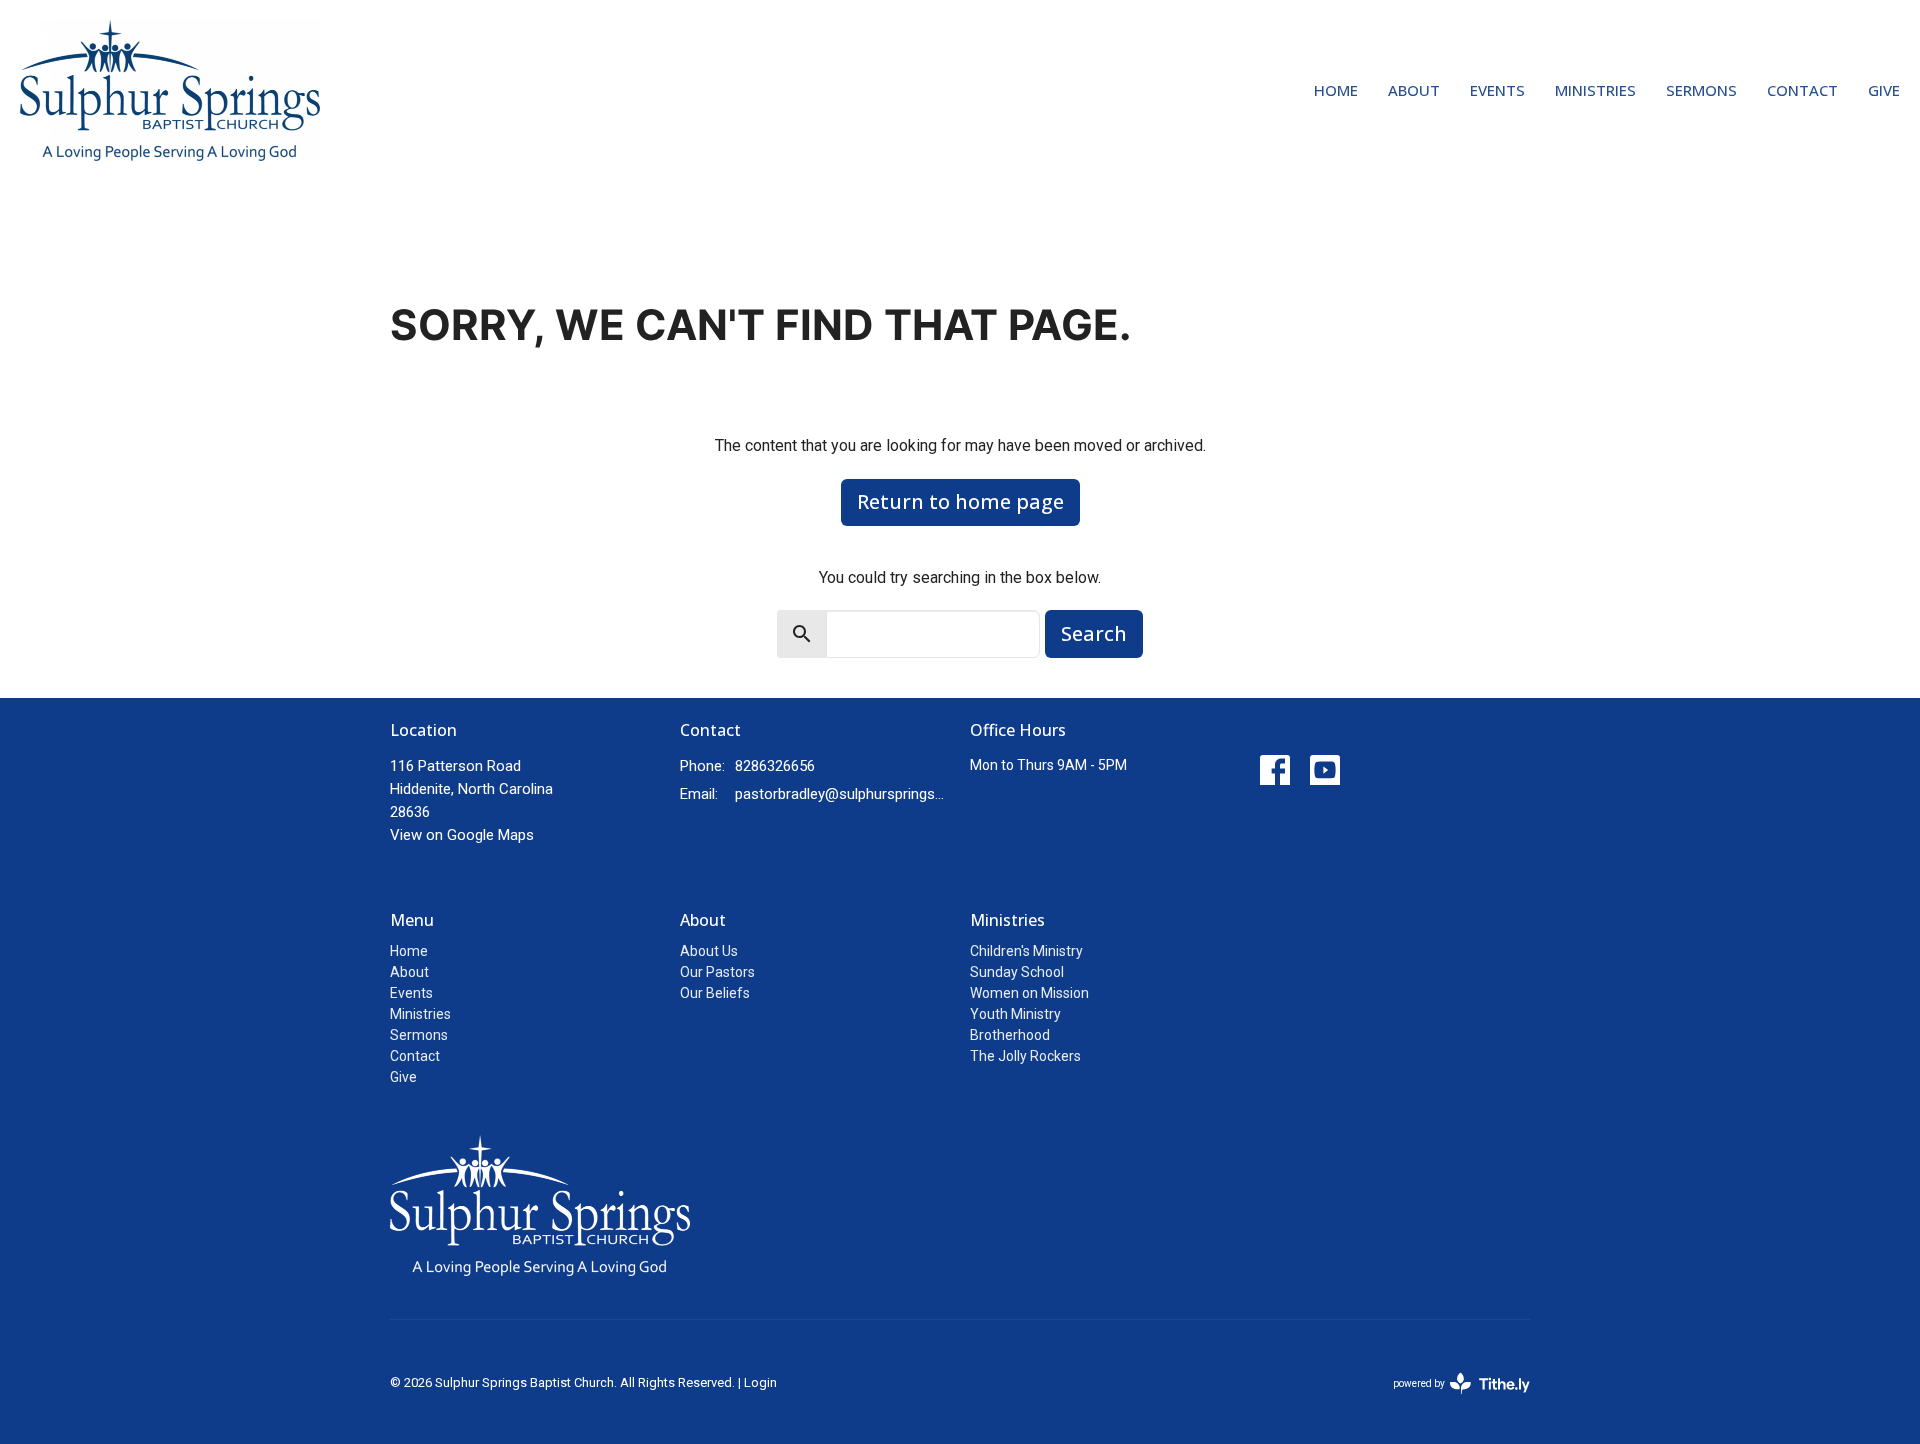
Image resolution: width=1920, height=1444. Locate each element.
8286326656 (775, 766)
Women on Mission (1029, 993)
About (1414, 90)
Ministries (1595, 90)
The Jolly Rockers (1025, 1056)
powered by (1450, 1401)
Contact (1802, 90)
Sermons (1701, 90)
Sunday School (1017, 972)
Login (760, 1382)
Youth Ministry (1015, 1014)
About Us (709, 951)
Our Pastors (717, 972)
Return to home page (960, 501)
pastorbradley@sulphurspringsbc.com (842, 794)
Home (1336, 90)
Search (1094, 633)
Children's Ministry (1026, 951)
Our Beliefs (715, 993)
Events (1497, 90)
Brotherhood (1010, 1035)
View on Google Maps (462, 835)
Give (1884, 90)
